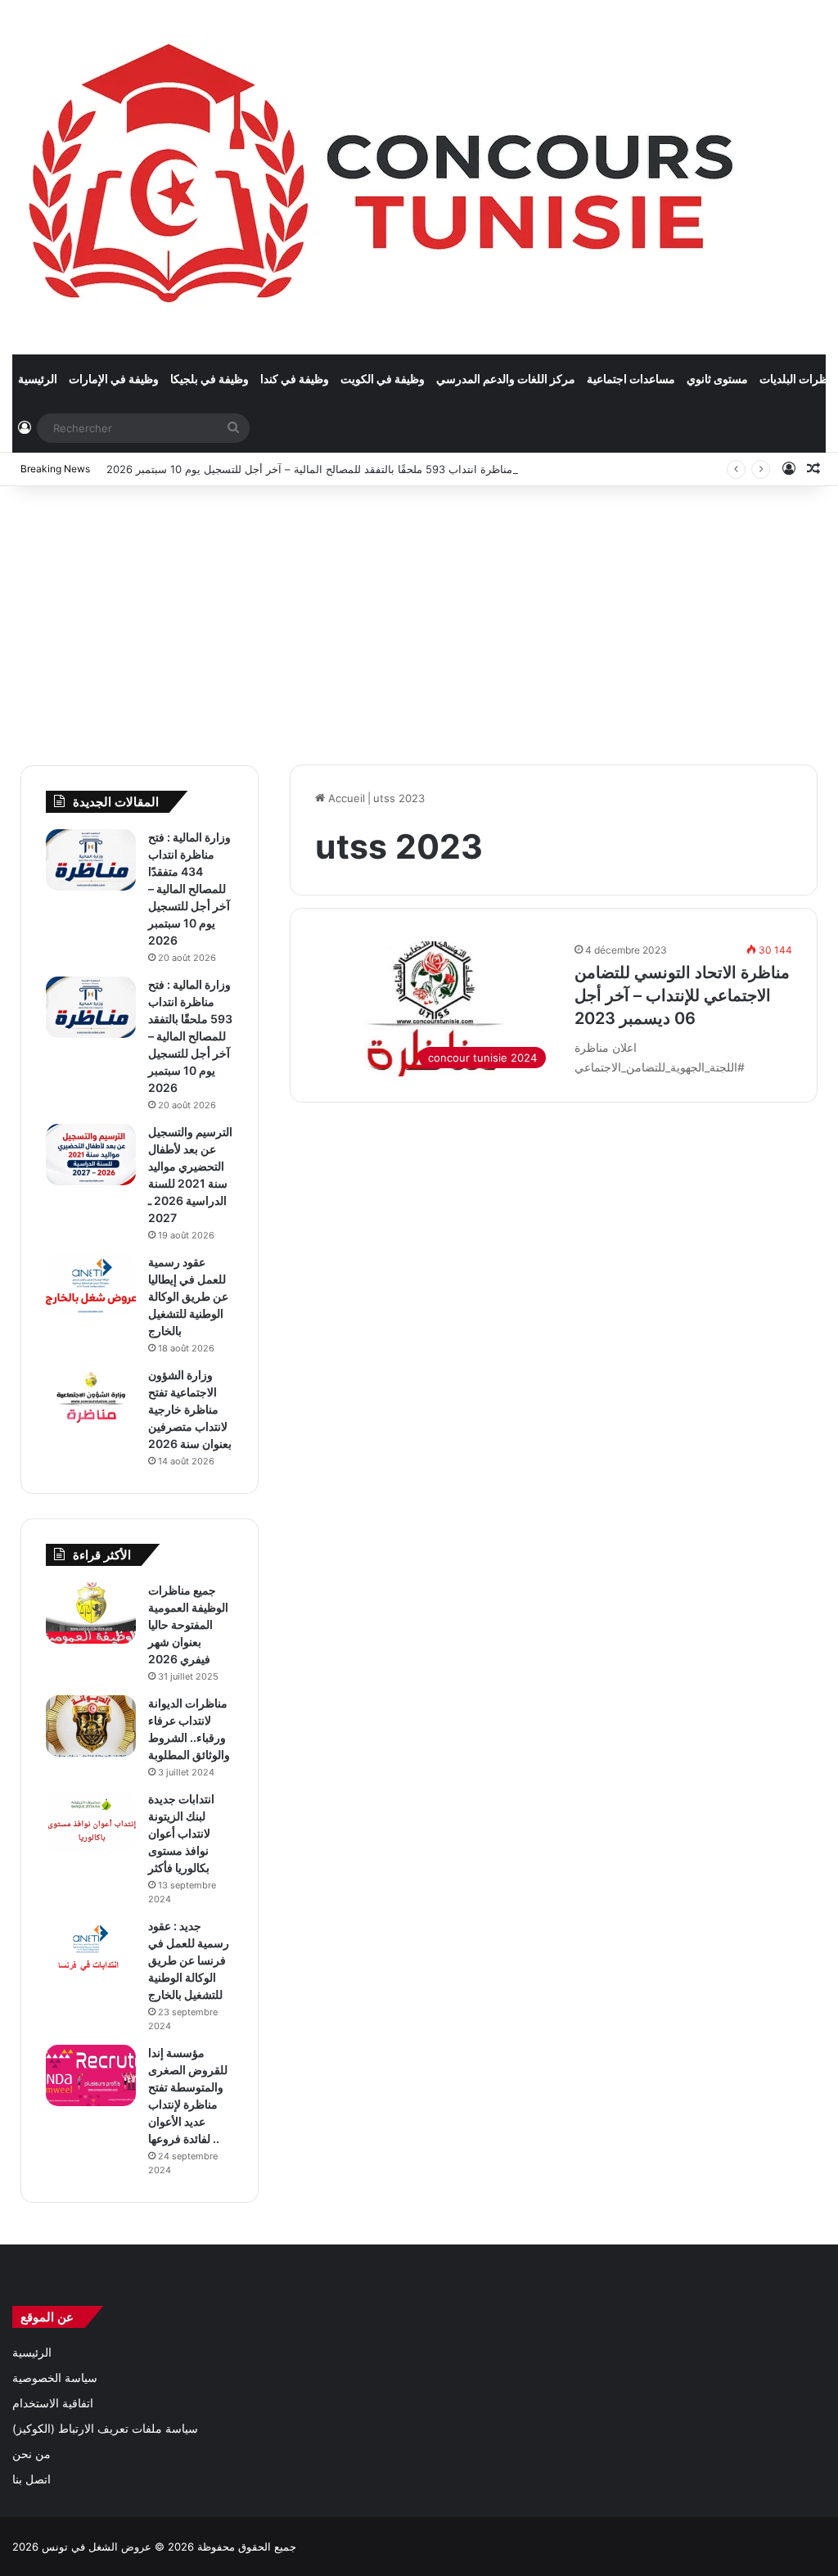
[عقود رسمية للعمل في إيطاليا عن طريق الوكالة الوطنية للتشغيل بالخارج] (91, 1285)
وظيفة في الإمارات (114, 379)
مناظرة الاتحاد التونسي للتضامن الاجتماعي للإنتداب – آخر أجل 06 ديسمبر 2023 (682, 995)
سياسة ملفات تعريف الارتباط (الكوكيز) (105, 2429)
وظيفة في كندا (295, 379)
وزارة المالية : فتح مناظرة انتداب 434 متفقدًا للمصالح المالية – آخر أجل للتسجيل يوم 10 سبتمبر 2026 (189, 889)
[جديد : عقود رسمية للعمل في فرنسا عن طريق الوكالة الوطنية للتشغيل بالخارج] (91, 1949)
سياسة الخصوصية (55, 2378)
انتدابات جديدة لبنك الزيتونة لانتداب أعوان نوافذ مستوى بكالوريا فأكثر (181, 1833)
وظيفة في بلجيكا (209, 379)
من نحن (32, 2454)
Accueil (345, 798)
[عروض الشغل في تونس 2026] (385, 177)
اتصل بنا (32, 2479)
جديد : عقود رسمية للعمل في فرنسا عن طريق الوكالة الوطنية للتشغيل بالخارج (189, 1960)
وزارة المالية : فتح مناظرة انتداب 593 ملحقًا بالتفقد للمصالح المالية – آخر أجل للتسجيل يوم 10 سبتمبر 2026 (351, 469)
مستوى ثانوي (717, 379)
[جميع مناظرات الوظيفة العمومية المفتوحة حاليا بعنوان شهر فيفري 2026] (91, 1613)
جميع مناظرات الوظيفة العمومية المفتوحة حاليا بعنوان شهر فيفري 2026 (188, 1624)
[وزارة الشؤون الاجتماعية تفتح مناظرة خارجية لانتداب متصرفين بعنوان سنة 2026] (91, 1398)
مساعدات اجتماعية (631, 379)
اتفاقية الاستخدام (53, 2403)
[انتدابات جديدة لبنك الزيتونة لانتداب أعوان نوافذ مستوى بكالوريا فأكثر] (91, 1822)
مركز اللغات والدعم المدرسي (506, 379)
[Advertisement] (419, 617)
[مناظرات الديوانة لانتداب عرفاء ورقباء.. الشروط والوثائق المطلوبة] (91, 1726)
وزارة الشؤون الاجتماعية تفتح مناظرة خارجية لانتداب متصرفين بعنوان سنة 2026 (190, 1409)
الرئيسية (38, 379)
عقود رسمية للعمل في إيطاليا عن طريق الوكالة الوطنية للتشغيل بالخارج (188, 1296)
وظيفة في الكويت (383, 379)
